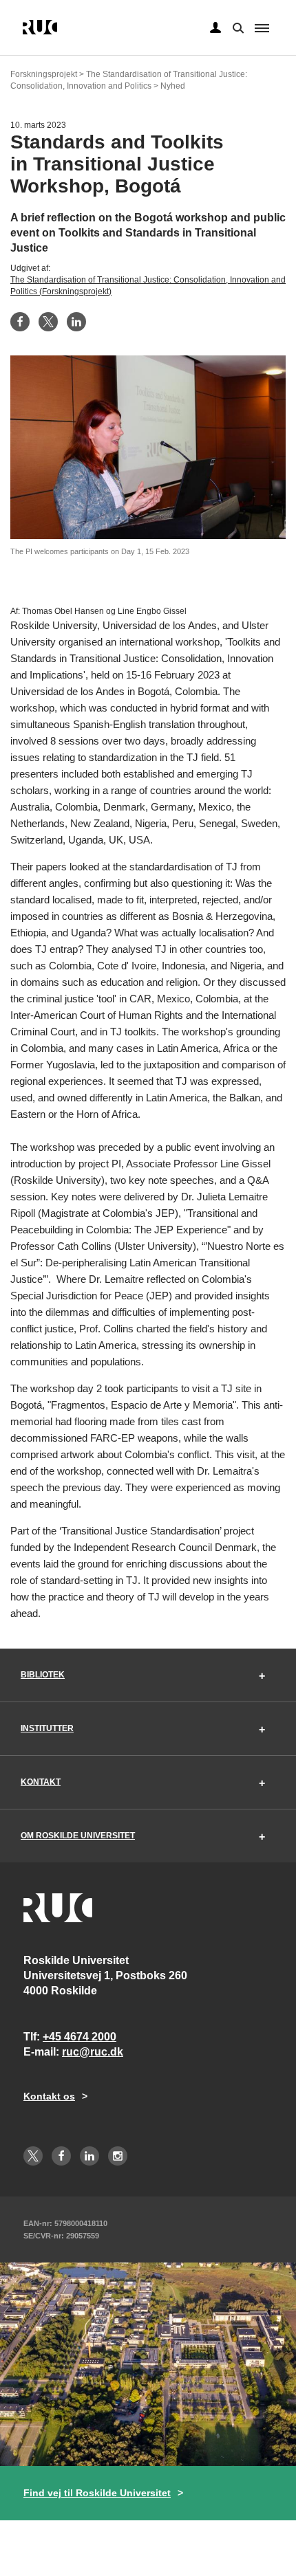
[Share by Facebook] (20, 322)
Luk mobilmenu (262, 28)
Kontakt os (49, 2096)
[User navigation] (215, 28)
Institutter (47, 1728)
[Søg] (237, 27)
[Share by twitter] (48, 322)
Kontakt (41, 1782)
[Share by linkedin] (76, 322)
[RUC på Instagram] (118, 2156)
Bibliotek (43, 1675)
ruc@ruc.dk (93, 2052)
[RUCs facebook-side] (61, 2156)
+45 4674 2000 (80, 2037)
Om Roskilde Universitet (78, 1836)
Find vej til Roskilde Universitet (97, 2493)
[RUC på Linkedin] (89, 2156)
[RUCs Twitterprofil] (33, 2156)
